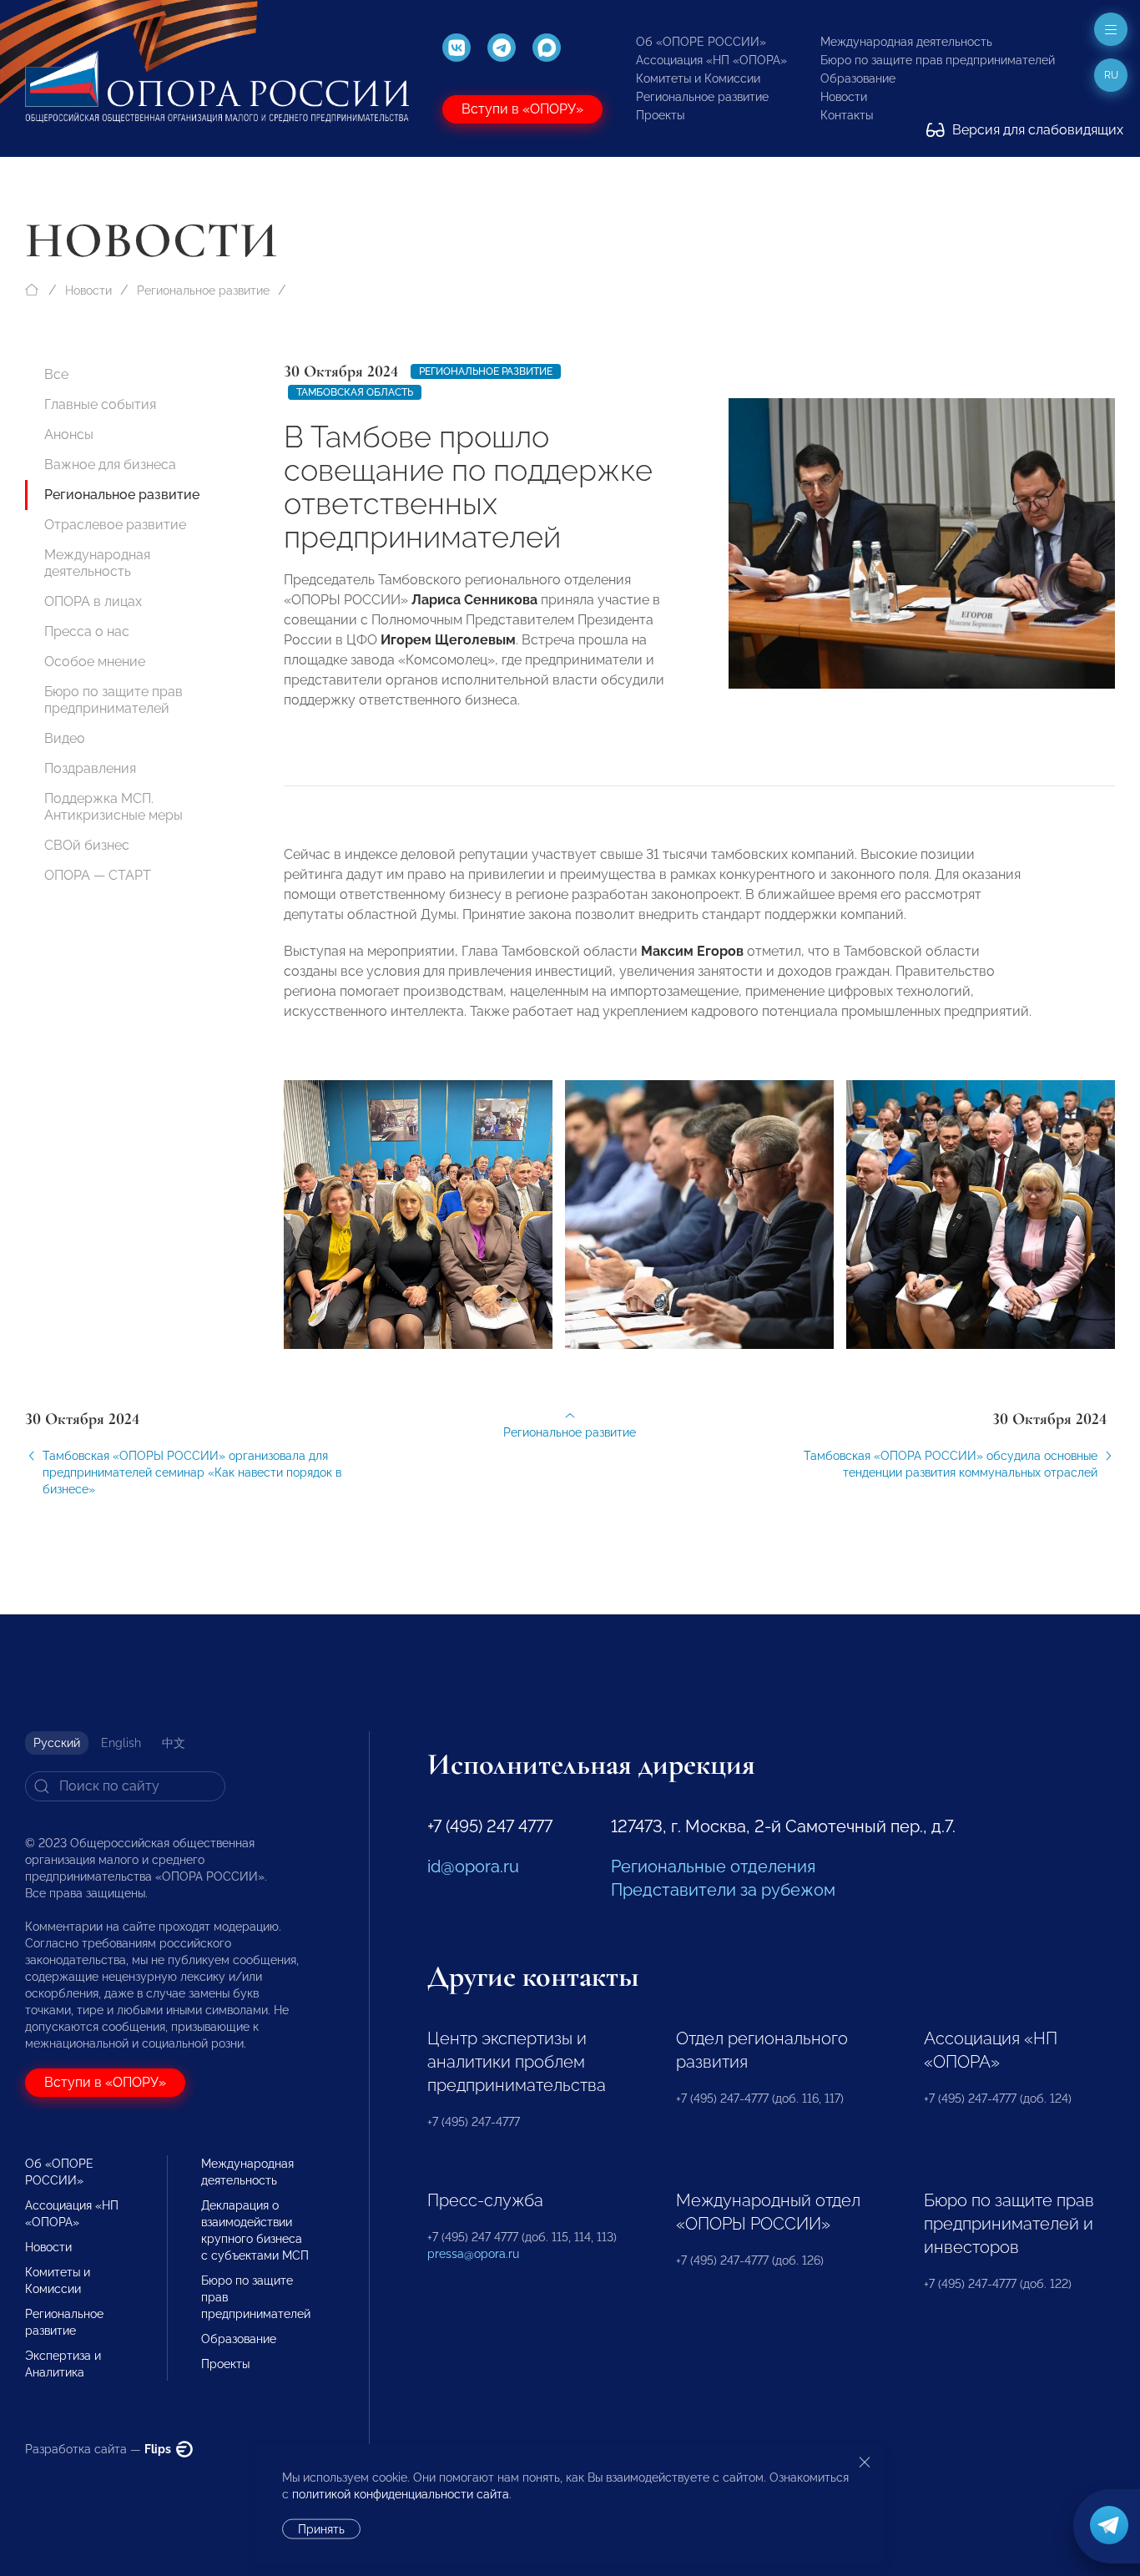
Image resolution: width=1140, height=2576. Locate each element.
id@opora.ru (473, 1866)
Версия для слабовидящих (1036, 130)
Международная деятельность (906, 42)
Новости (844, 97)
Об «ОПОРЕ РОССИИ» (701, 42)
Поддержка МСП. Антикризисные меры (113, 807)
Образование (858, 78)
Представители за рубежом (723, 1890)
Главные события (100, 404)
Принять (321, 2529)
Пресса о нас (87, 631)
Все (56, 374)
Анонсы (69, 434)
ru (1111, 75)
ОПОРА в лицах (93, 601)
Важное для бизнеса (110, 465)
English (121, 1743)
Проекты (660, 115)
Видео (65, 738)
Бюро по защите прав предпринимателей (938, 60)
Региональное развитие (702, 97)
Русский (57, 1743)
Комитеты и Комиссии (698, 78)
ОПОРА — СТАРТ (98, 875)
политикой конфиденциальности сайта (401, 2494)
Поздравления (90, 768)
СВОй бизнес (87, 845)
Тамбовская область (355, 392)
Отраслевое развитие (115, 525)
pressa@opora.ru (473, 2254)
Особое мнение (95, 662)
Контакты (847, 115)
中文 (174, 1743)
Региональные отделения (713, 1866)
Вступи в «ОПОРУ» (522, 109)
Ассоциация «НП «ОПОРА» (711, 60)
